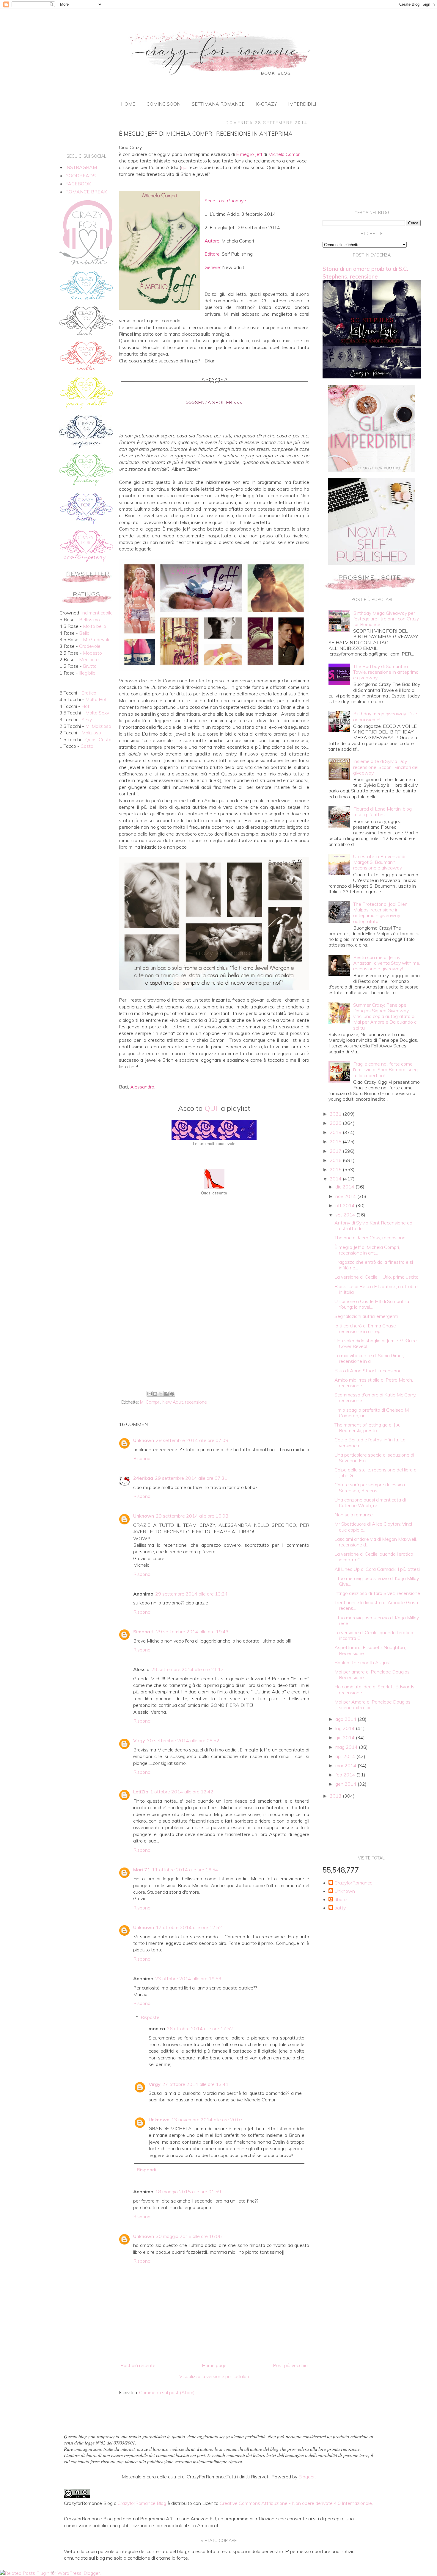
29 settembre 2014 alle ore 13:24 (191, 1594)
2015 (336, 1169)
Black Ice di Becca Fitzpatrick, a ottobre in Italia (376, 1289)
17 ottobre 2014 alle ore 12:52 (189, 1927)
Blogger (307, 2477)
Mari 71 (142, 1870)
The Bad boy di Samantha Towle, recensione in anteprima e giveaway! (386, 672)
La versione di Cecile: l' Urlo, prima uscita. (377, 1277)
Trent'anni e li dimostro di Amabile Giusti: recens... (377, 1605)
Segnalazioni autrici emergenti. (367, 1316)
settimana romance (218, 104)
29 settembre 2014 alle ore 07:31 (191, 1478)
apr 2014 (346, 1756)
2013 (336, 1796)
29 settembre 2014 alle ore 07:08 (192, 1440)
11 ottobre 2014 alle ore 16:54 (185, 1870)
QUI (211, 1108)
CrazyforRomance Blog (142, 2503)
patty (340, 1908)
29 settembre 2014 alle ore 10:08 (192, 1516)
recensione (196, 1402)
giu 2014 (346, 1737)
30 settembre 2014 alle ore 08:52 (183, 1740)
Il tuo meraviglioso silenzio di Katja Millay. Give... (377, 1581)
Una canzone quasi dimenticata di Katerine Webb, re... (370, 1503)
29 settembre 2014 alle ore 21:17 (188, 1669)
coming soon (164, 104)
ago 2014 (346, 1719)
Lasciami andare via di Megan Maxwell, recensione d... (376, 1542)
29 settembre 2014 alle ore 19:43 (192, 1632)
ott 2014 (346, 1205)
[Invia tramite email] (150, 1394)
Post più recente (138, 2365)
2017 (336, 1151)
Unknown (144, 1440)
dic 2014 (345, 1187)
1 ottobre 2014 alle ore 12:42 (182, 1792)
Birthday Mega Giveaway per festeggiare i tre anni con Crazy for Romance (386, 619)
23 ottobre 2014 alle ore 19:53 (188, 1978)
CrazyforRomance (353, 1883)
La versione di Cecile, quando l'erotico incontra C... (374, 1557)
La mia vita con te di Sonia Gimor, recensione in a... (369, 1358)
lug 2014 (346, 1728)
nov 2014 (346, 1196)
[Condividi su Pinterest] (172, 1394)
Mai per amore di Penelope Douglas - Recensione (374, 1675)
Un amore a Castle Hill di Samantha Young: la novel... (372, 1304)
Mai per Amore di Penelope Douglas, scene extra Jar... (373, 1705)
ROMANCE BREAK (86, 192)
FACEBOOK (78, 184)
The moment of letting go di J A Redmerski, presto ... (367, 1428)
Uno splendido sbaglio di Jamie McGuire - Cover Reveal (377, 1343)
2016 (336, 1160)
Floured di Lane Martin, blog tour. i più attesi (382, 812)
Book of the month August (363, 1662)
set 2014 (346, 1215)
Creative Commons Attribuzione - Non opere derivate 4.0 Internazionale (296, 2503)
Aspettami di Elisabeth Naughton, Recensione (370, 1650)
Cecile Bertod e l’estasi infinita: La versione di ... (370, 1442)
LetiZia (141, 1792)
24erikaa (143, 1478)
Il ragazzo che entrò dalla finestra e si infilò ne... (374, 1265)
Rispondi (142, 1458)
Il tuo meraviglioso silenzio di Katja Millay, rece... (377, 1620)
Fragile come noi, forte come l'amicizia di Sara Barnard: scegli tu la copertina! (386, 1069)
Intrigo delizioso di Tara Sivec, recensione (377, 1593)
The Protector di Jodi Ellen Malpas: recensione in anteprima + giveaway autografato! (380, 913)
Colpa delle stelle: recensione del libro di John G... (376, 1472)
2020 (336, 1123)
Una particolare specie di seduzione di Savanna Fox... (374, 1458)
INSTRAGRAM (81, 167)
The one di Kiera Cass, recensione (370, 1238)
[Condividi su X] (161, 1394)
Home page (214, 2365)
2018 (336, 1141)
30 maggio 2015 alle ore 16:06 (189, 2236)
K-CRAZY (266, 104)
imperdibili (302, 104)
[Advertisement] (214, 1339)
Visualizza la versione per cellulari (214, 2376)
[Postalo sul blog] (155, 1394)
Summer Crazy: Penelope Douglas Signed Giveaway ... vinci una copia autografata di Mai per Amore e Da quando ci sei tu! (385, 1016)
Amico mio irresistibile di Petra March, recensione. (374, 1383)
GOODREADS (81, 176)
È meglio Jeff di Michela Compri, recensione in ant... (367, 1250)
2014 (336, 1179)
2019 (336, 1132)
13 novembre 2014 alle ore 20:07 (207, 2120)
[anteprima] (372, 470)
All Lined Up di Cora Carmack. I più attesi (377, 1569)
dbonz (341, 1899)
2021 (336, 1114)
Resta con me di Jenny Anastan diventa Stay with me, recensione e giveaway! (387, 963)
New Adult (173, 1402)
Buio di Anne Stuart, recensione (368, 1371)
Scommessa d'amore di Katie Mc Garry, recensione (375, 1398)
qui (184, 167)
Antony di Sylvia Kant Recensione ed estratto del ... (373, 1226)
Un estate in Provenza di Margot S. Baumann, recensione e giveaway (379, 862)
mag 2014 (347, 1747)
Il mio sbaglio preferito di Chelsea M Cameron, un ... (372, 1413)
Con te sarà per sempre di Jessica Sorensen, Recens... (370, 1487)
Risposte (150, 2017)
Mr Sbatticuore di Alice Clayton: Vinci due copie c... (373, 1527)
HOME (128, 104)
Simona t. (144, 1632)
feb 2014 (346, 1775)
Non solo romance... (355, 1515)
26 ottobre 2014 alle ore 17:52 (200, 2028)
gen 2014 (346, 1784)
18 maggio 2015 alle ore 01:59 (188, 2192)
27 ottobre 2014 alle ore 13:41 (195, 2084)
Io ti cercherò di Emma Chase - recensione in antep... (367, 1328)
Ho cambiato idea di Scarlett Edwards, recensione (375, 1689)
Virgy (139, 1740)
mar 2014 (346, 1765)
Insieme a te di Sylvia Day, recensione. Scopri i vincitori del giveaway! (386, 767)
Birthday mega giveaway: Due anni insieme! (385, 716)
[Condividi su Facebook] (166, 1394)
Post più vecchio (290, 2365)
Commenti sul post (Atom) (167, 2392)
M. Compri (150, 1402)
